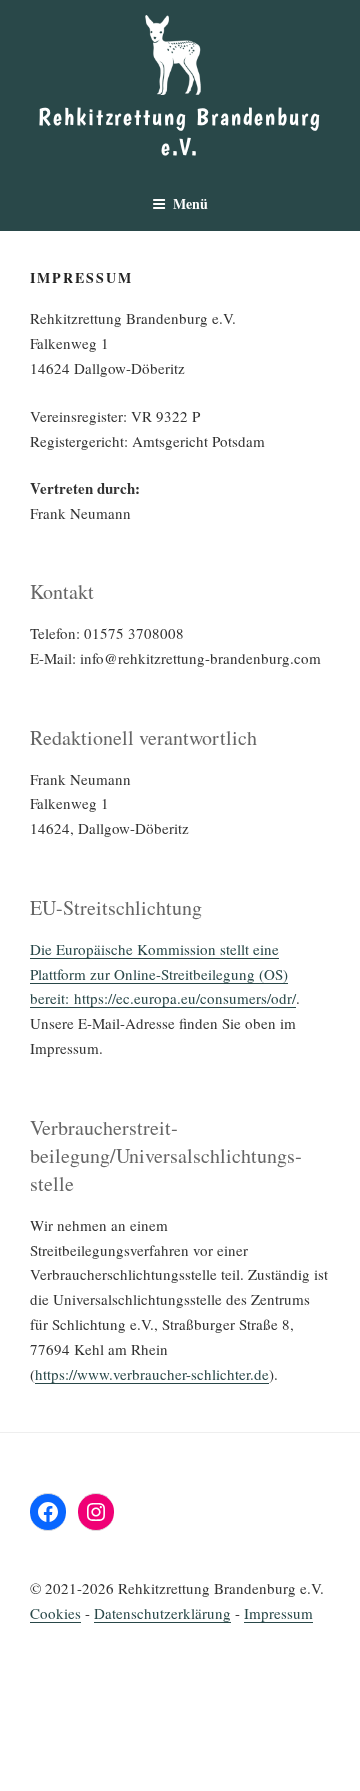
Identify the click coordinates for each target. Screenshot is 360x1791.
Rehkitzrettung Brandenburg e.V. (180, 131)
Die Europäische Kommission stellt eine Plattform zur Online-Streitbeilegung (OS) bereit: (159, 974)
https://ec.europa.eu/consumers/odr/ (185, 998)
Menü (190, 203)
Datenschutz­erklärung (162, 1613)
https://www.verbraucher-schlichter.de (152, 1374)
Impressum (278, 1613)
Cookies (55, 1613)
